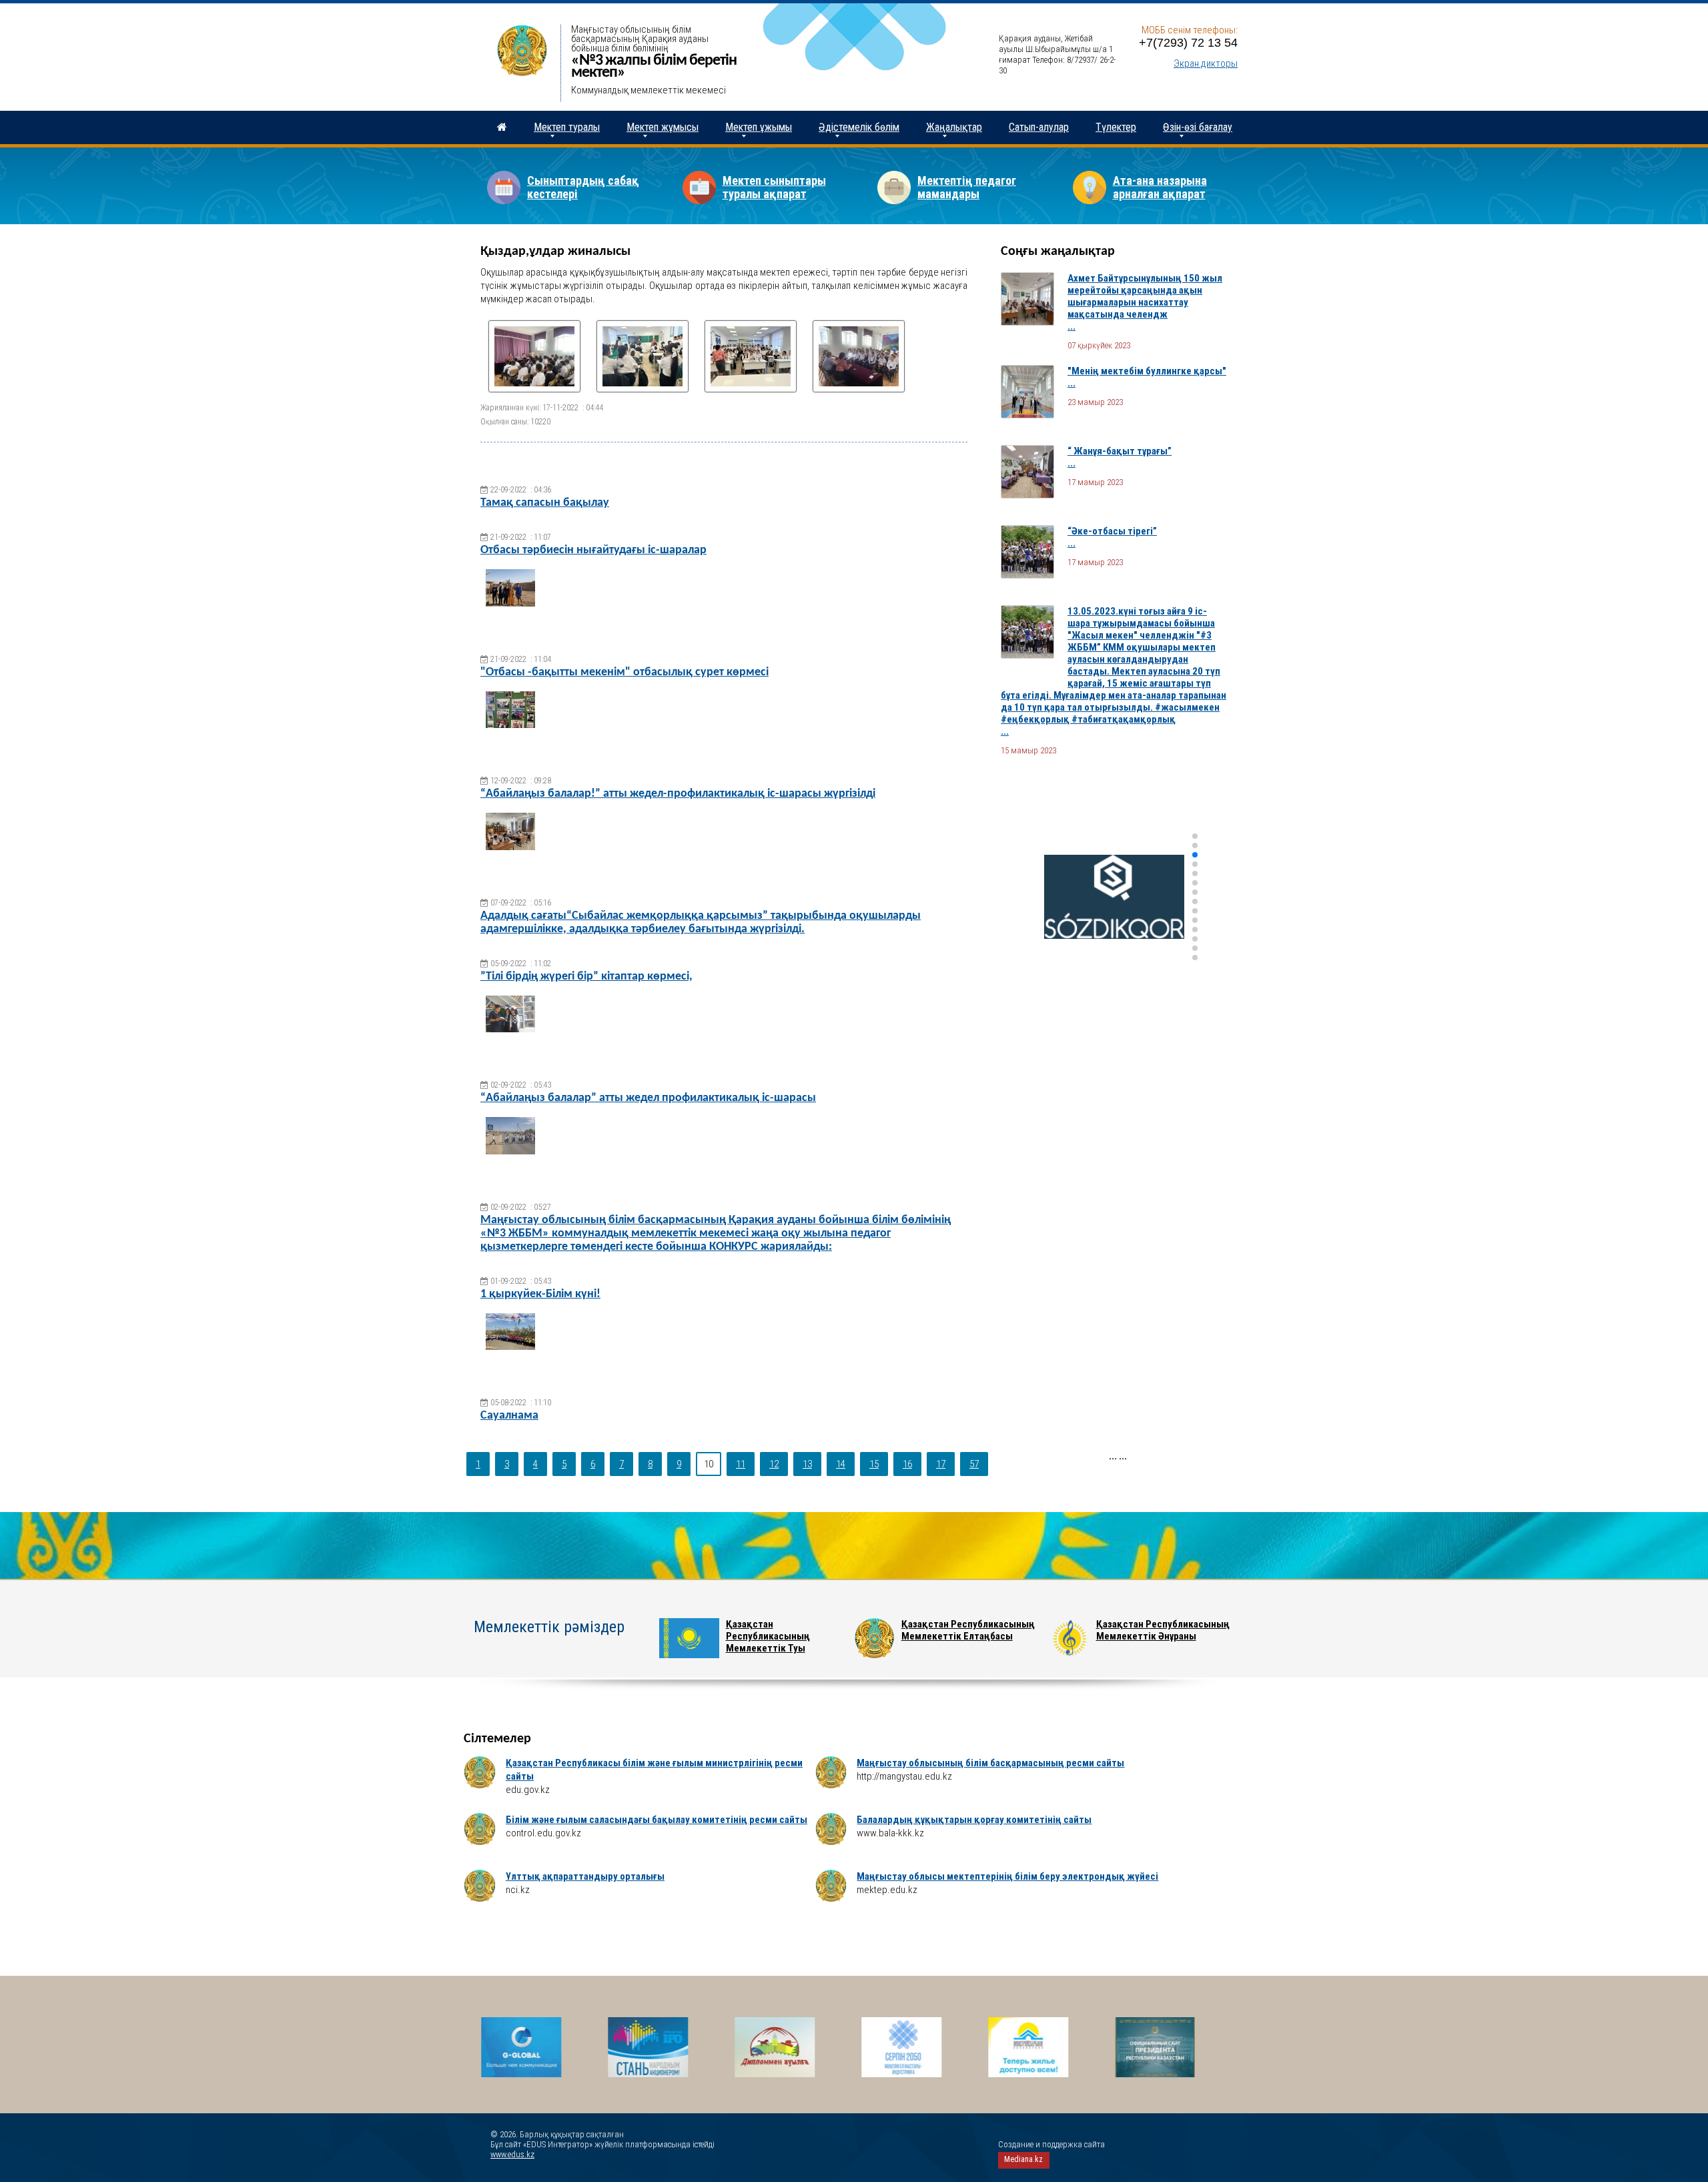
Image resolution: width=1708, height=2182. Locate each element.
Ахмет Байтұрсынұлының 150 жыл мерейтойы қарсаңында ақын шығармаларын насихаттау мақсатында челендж (1145, 296)
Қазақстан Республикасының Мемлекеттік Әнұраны (1163, 1630)
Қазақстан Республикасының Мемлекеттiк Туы (768, 1636)
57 (974, 1464)
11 (741, 1464)
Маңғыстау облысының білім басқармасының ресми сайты (990, 1763)
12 (774, 1464)
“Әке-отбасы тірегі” (1112, 531)
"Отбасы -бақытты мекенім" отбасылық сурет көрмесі (624, 672)
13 (807, 1464)
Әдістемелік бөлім (859, 127)
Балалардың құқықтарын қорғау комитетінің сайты (974, 1820)
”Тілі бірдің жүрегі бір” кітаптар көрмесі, (586, 977)
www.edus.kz (512, 2154)
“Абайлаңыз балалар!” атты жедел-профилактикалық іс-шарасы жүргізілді (678, 794)
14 (841, 1464)
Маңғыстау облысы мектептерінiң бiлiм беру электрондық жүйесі (1007, 1876)
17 (941, 1464)
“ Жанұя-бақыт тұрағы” (1120, 451)
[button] (1195, 836)
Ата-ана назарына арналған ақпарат (1160, 187)
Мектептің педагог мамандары (967, 187)
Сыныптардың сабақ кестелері (583, 187)
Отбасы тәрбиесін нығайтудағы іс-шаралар (593, 550)
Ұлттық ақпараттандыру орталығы (585, 1876)
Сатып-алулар (1039, 127)
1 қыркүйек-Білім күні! (540, 1294)
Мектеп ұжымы (759, 127)
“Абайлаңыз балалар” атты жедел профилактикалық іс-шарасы (648, 1098)
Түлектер (1116, 127)
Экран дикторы (1206, 63)
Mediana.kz (1023, 2159)
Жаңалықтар (954, 127)
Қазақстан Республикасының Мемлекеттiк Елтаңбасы (968, 1630)
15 (874, 1464)
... (1072, 326)
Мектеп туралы (567, 127)
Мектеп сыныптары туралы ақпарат (774, 187)
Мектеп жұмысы (663, 127)
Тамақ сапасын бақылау (545, 503)
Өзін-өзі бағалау (1198, 127)
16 (907, 1464)
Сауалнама (509, 1416)
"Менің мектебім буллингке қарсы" (1147, 371)
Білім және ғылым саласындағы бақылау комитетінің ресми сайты (657, 1820)
